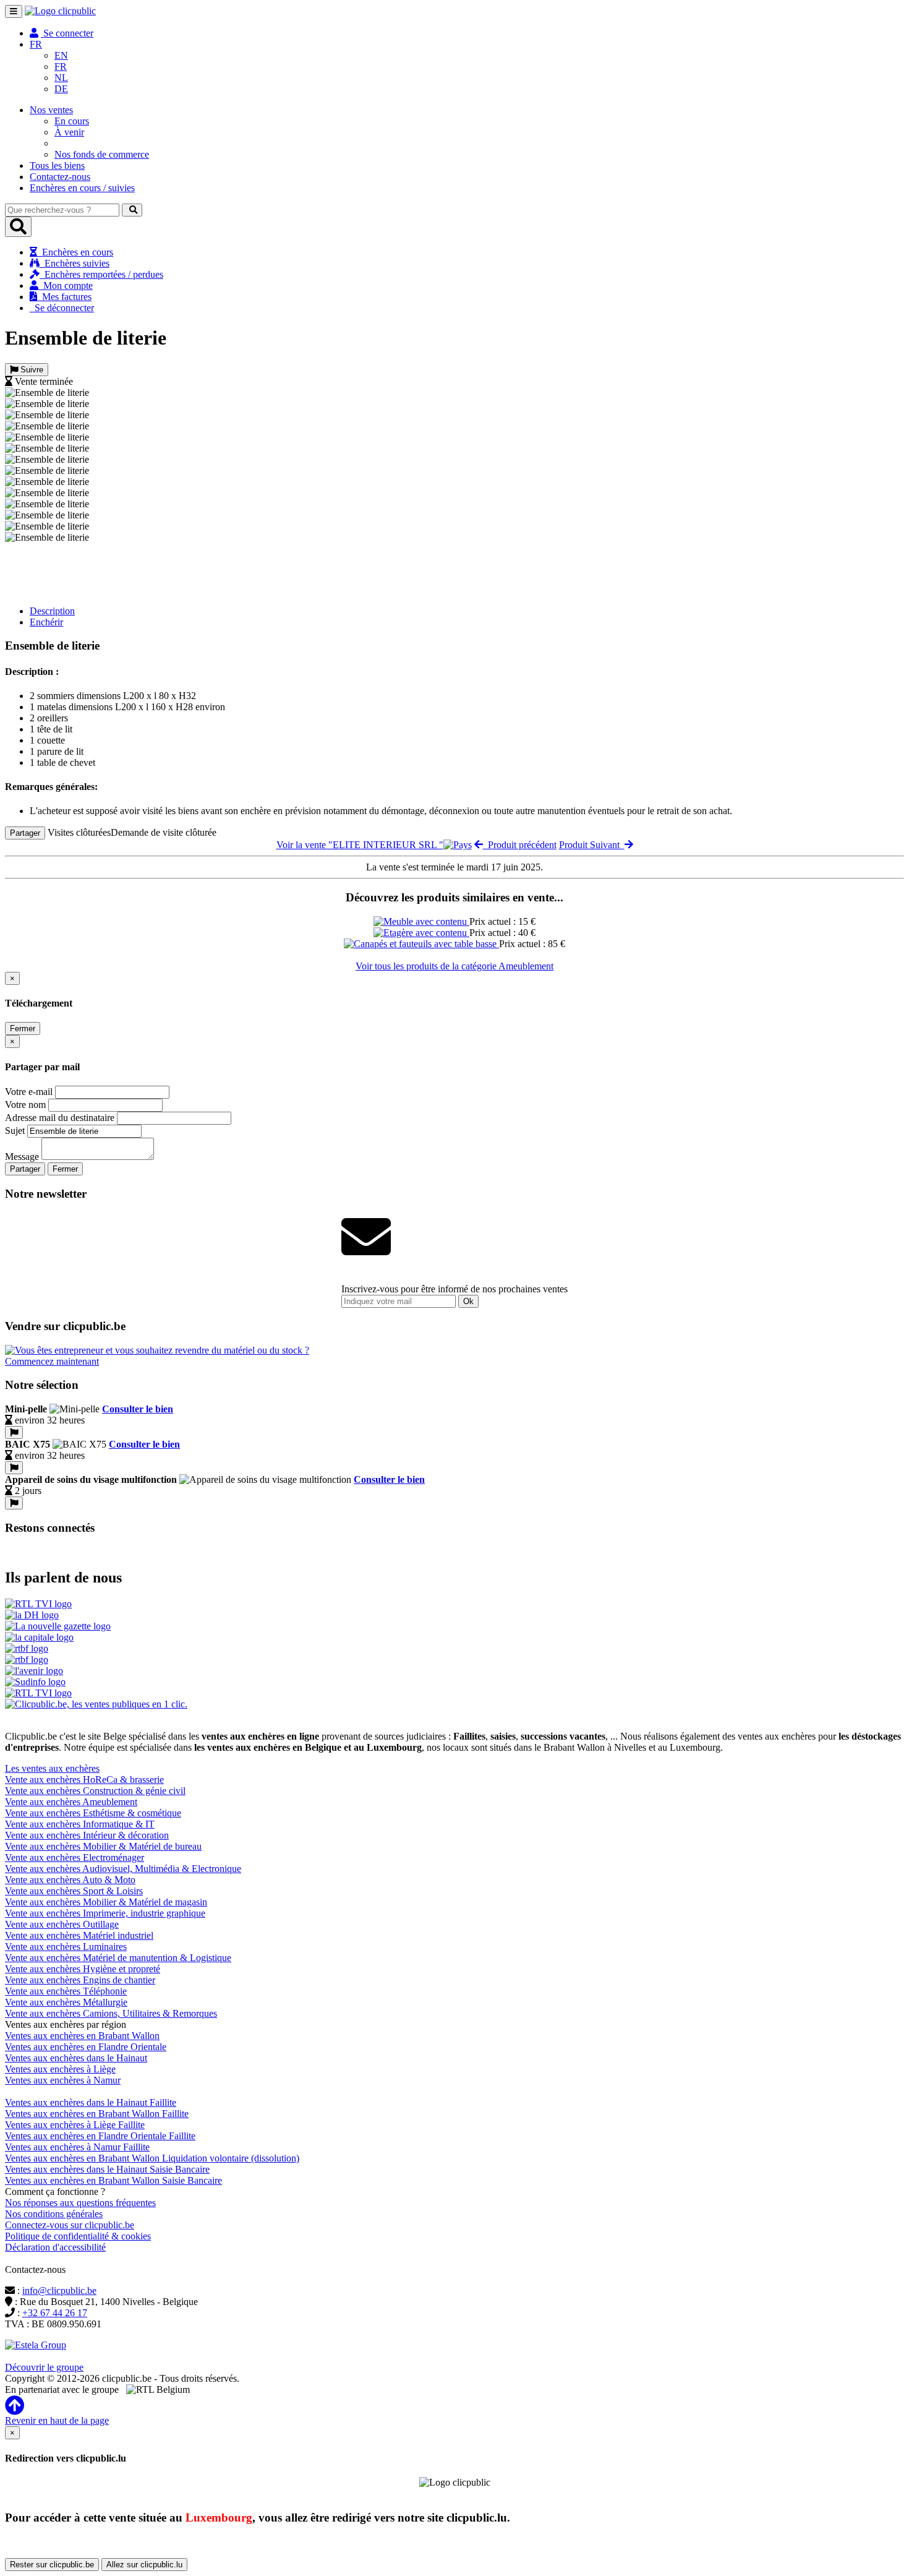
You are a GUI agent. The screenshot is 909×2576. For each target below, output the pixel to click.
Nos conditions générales (54, 2214)
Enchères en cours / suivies (82, 188)
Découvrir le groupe (44, 2367)
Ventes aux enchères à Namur (63, 2080)
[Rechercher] (132, 210)
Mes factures (64, 297)
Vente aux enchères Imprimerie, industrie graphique (105, 1913)
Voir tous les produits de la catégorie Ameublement (454, 966)
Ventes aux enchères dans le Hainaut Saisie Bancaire (107, 2169)
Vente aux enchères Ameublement (71, 1802)
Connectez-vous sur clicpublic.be (70, 2225)
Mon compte (66, 286)
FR (61, 67)
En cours (72, 121)
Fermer (23, 1028)
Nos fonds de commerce (102, 154)
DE (61, 89)
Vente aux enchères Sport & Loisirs (74, 1891)
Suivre (31, 370)
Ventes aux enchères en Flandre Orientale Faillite (100, 2136)
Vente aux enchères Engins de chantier (80, 1980)
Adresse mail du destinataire (60, 1118)
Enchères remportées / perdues (101, 274)
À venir (69, 132)
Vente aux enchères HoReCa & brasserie (84, 1780)
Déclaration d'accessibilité (55, 2247)
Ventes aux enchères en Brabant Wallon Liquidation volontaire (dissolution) (152, 2158)
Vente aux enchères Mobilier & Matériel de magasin (106, 1902)
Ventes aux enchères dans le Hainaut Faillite (91, 2102)
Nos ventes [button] (51, 110)
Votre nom (25, 1105)
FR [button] (36, 44)
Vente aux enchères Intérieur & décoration (87, 1835)
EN (61, 55)
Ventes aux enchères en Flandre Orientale (86, 2047)
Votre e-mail (29, 1092)
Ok (468, 1301)
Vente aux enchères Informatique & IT (80, 1824)
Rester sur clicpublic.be (52, 2565)
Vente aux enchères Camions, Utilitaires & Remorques (111, 2013)
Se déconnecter (62, 308)
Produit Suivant (592, 845)
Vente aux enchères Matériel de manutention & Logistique (118, 1958)
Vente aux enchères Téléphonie (66, 1991)
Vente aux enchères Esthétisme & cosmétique (93, 1813)
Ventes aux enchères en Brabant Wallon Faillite (97, 2114)
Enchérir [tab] (46, 622)
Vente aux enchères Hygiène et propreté (83, 1969)
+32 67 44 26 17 (55, 2313)
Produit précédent (520, 845)
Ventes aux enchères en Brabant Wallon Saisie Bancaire (113, 2180)
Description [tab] (52, 611)
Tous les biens (57, 165)
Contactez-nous (60, 177)
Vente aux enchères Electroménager (75, 1857)
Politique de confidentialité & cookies (78, 2236)
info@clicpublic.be (59, 2290)
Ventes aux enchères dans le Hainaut (76, 2058)
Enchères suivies (75, 263)
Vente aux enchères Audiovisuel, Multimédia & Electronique (123, 1869)
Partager (25, 833)
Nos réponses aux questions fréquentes (80, 2203)
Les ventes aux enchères (52, 1768)
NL (61, 78)
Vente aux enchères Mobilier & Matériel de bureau (103, 1846)
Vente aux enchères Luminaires (66, 1947)
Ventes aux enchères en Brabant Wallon (82, 2036)
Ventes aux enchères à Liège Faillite (75, 2125)
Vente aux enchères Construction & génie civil (95, 1791)
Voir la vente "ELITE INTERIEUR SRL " (360, 845)
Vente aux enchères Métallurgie (66, 2002)
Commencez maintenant (52, 1361)
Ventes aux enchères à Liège (60, 2069)
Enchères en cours (75, 252)
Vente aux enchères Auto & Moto (70, 1880)
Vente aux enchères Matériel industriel (79, 1935)
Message (22, 1157)
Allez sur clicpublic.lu (144, 2565)
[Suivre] (14, 1432)
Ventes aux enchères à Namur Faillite (77, 2147)
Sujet (15, 1131)
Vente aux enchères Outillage (62, 1924)
